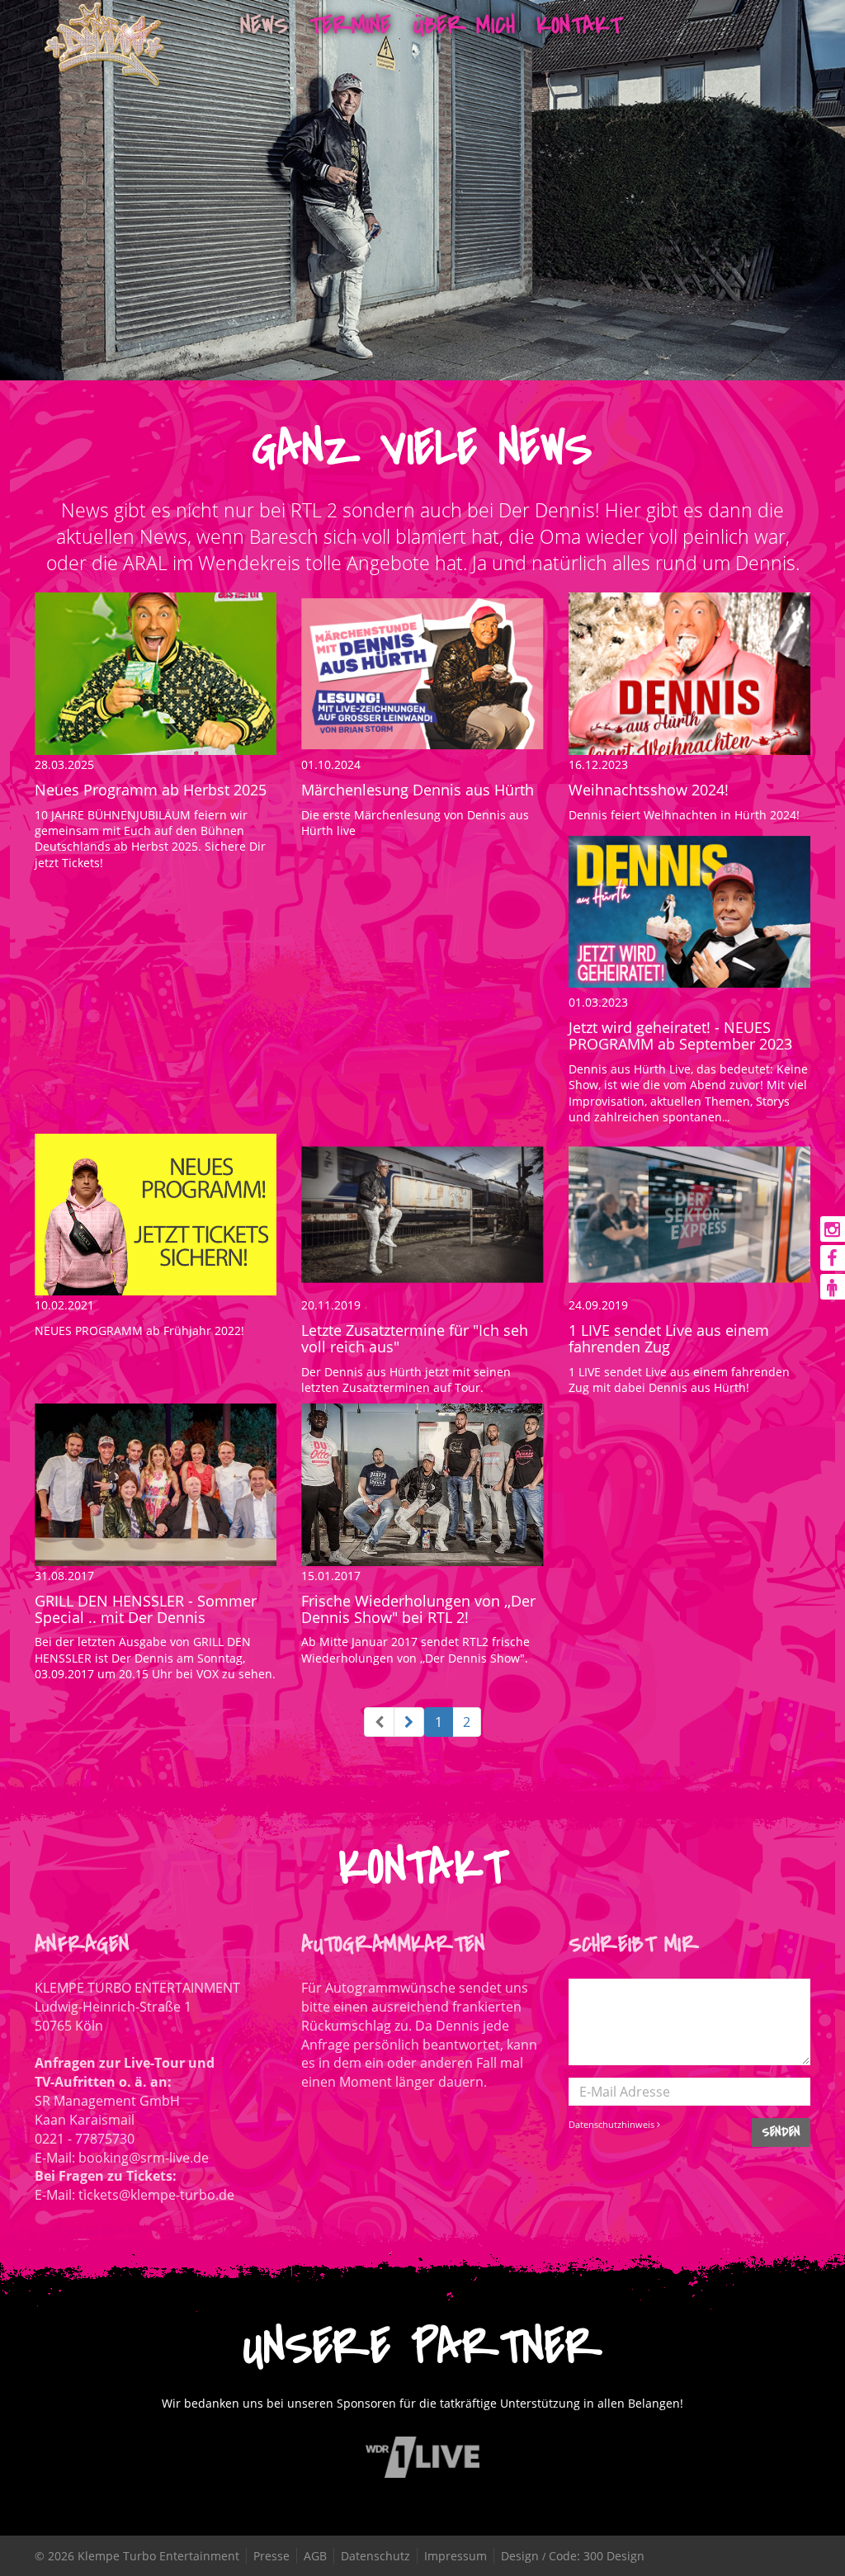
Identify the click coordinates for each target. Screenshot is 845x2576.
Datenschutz (375, 2556)
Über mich (464, 25)
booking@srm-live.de (144, 2158)
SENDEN (781, 2132)
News (264, 25)
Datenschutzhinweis (613, 2124)
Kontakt (579, 25)
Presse (271, 2556)
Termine (350, 25)
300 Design (614, 2556)
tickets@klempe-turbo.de (156, 2195)
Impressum (456, 2556)
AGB (315, 2556)
